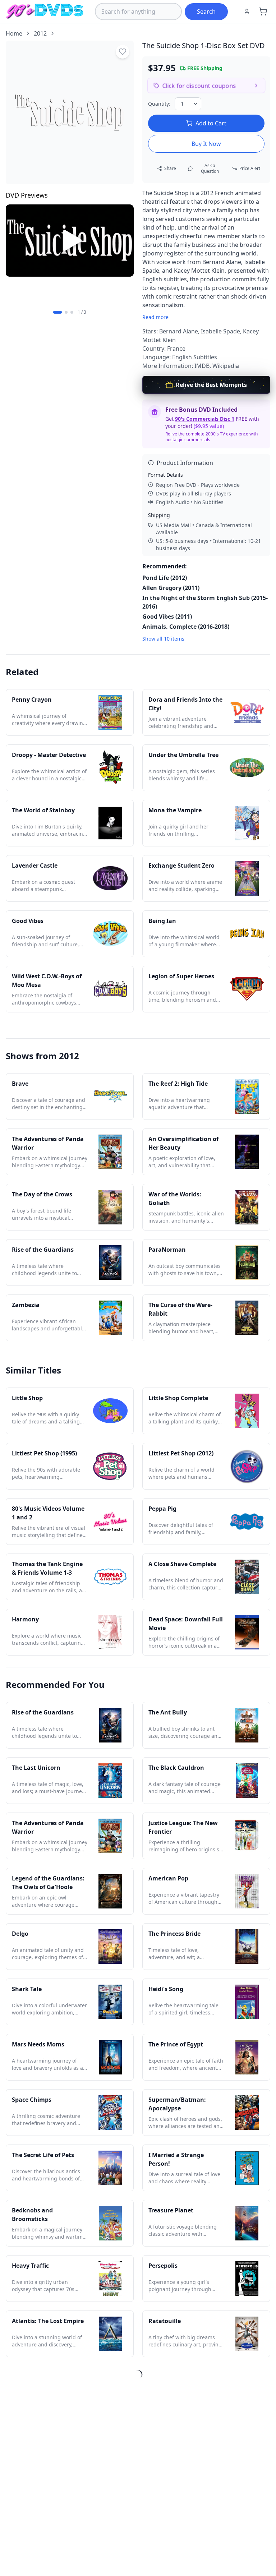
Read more (155, 317)
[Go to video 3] (72, 312)
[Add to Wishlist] (123, 52)
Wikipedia (226, 366)
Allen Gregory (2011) (171, 588)
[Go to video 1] (57, 312)
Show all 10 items (163, 639)
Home (14, 33)
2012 (40, 33)
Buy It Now (206, 144)
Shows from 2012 (42, 1056)
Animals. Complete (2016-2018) (186, 627)
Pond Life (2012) (165, 578)
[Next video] (124, 255)
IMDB (202, 366)
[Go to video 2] (66, 312)
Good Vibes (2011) (167, 617)
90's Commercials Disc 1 (205, 419)
